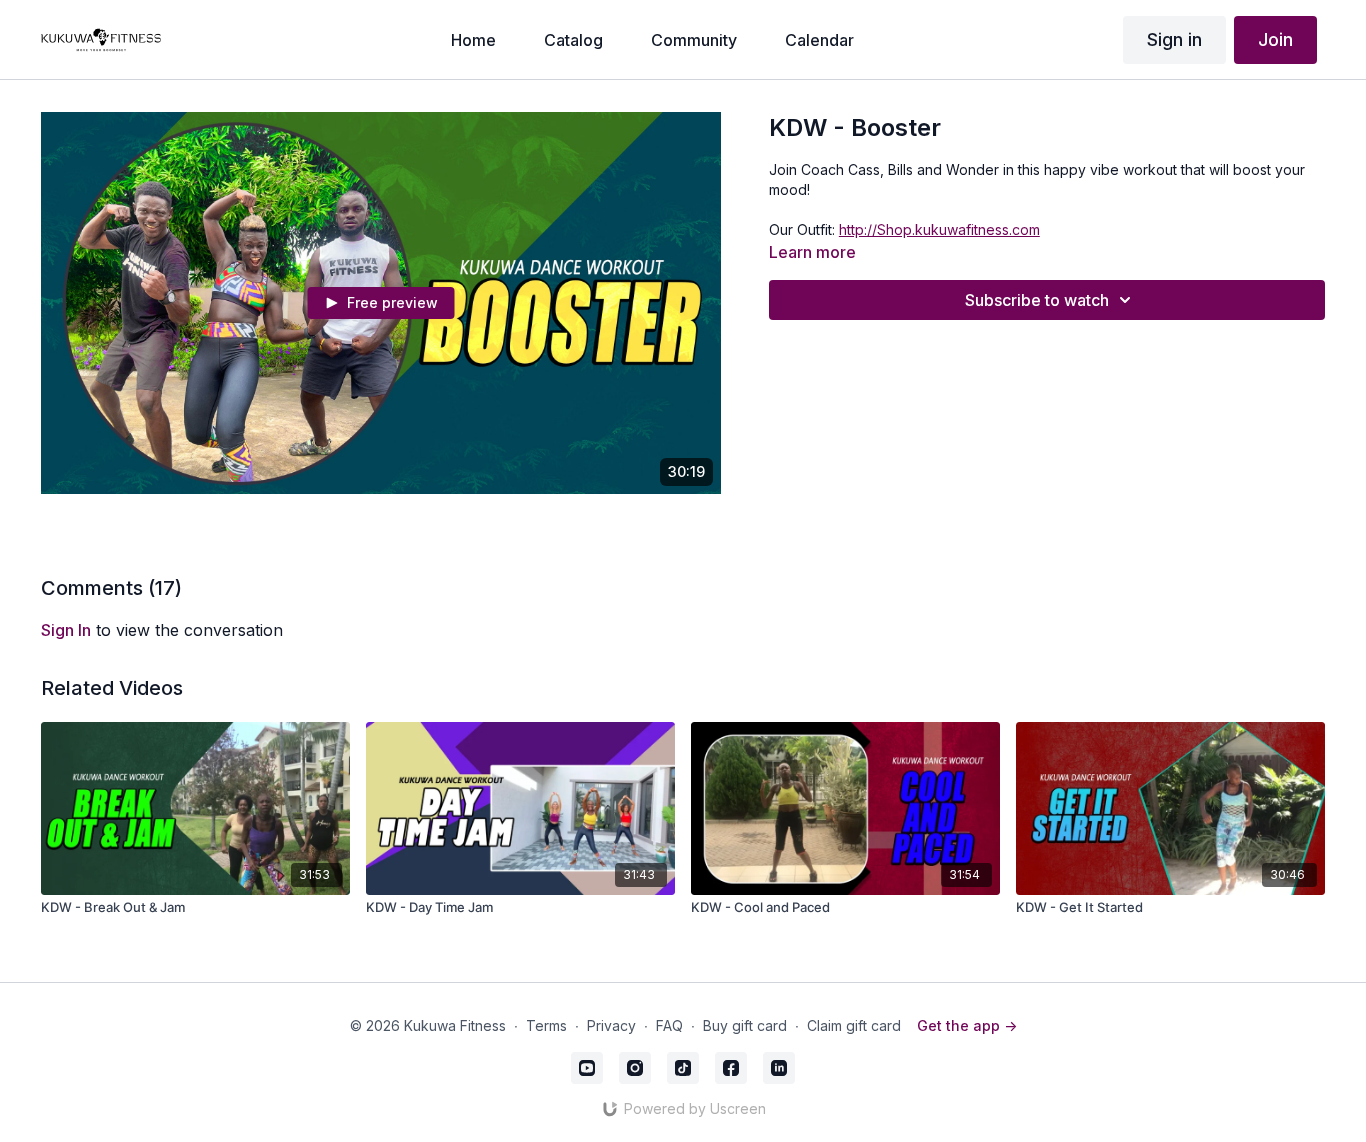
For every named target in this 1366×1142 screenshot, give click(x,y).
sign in (66, 630)
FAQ (669, 1025)
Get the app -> (967, 1025)
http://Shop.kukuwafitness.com (939, 229)
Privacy (611, 1025)
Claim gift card (854, 1025)
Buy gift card (745, 1025)
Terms (546, 1025)
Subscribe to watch (1037, 300)
